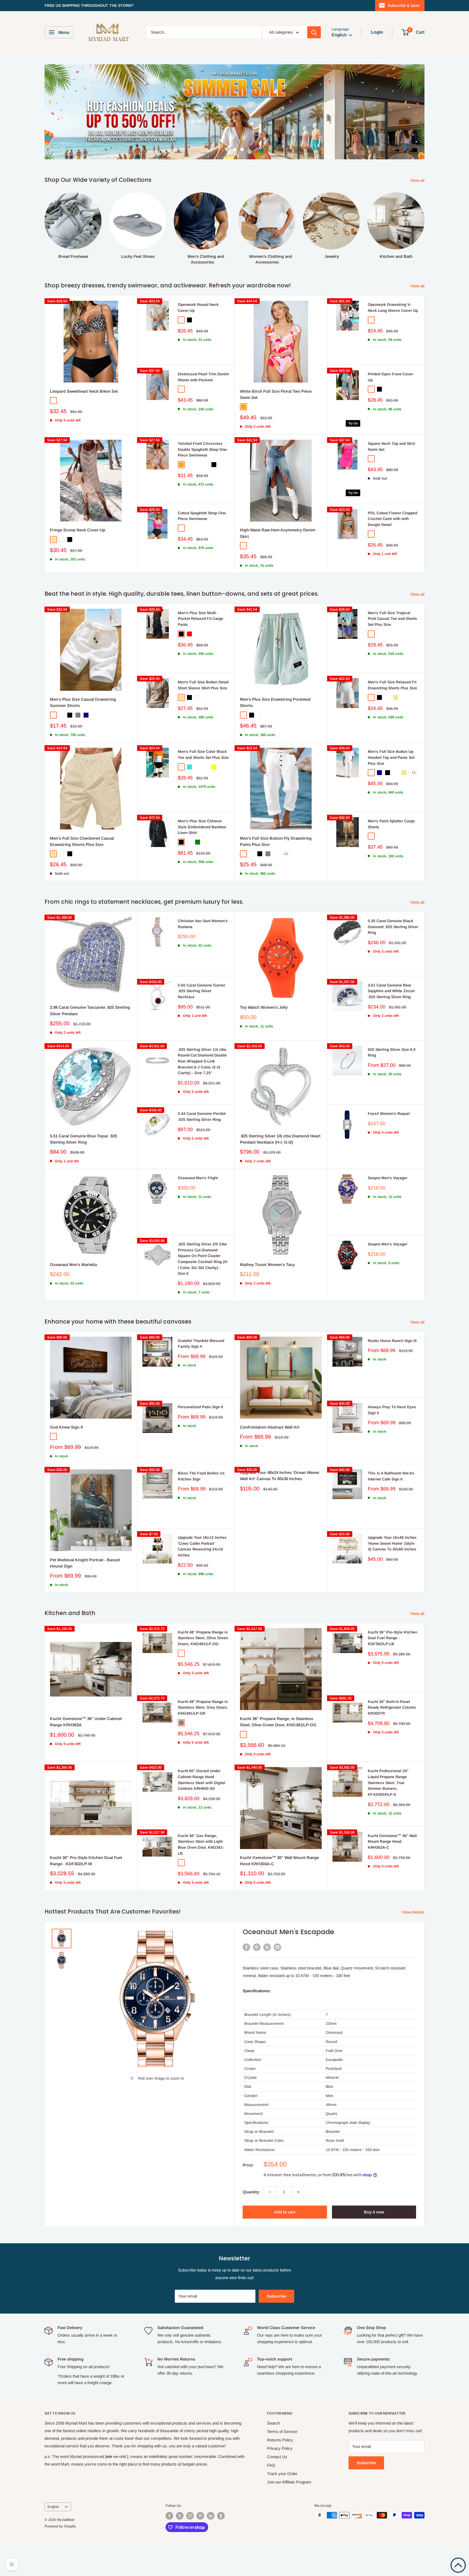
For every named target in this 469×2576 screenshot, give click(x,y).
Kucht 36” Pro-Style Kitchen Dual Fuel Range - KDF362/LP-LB (392, 1668)
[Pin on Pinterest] (257, 1977)
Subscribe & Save (404, 5)
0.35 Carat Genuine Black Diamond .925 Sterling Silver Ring (393, 957)
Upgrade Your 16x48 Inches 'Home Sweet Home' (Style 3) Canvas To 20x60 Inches (392, 1574)
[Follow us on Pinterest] (200, 2546)
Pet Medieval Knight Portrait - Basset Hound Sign (85, 1593)
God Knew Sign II (66, 1457)
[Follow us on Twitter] (180, 2546)
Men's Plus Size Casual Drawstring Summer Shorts (83, 733)
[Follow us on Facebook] (169, 2546)
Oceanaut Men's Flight (198, 1208)
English (53, 2537)
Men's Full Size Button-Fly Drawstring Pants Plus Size (276, 872)
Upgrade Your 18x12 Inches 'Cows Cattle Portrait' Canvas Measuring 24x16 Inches (202, 1577)
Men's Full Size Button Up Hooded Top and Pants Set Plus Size (391, 788)
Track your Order (282, 2504)
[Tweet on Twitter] (267, 1977)
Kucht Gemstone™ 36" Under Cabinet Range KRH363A (86, 1752)
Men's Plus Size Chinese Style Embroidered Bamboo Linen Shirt (202, 857)
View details (414, 1942)
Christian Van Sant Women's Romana (203, 954)
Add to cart (285, 2242)
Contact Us (277, 2487)
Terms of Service (282, 2462)
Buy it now (374, 2242)
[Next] (424, 254)
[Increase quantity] (298, 2222)
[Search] (314, 32)
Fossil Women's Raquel (389, 1144)
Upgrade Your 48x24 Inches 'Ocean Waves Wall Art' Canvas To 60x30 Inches (280, 1506)
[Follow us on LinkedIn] (211, 2546)
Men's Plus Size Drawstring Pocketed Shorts (275, 733)
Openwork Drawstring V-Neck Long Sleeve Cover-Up (393, 338)
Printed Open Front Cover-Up (391, 407)
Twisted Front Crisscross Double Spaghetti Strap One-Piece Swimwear (203, 480)
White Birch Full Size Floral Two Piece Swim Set (276, 425)
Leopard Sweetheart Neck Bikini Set (84, 422)
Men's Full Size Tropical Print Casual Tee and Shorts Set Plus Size (392, 649)
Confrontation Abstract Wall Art (270, 1457)
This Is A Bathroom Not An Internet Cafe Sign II (391, 1506)
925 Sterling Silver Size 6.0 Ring (392, 1083)
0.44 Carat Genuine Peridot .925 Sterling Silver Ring (202, 1147)
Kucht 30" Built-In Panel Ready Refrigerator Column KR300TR (392, 1738)
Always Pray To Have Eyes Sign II (392, 1440)
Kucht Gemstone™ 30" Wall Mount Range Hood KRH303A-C (279, 1891)
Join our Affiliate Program (289, 2512)
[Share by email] (277, 1977)
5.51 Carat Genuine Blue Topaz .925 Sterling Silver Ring (83, 1169)
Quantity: (251, 2222)
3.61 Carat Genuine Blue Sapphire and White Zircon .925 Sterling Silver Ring (391, 1021)
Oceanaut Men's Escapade (288, 1962)
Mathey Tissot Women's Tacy (267, 1295)
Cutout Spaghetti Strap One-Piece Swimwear (202, 546)
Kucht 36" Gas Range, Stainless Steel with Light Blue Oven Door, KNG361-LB (201, 1875)
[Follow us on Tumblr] (221, 2546)
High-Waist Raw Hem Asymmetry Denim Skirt (278, 563)
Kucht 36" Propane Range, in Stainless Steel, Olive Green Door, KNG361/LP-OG (278, 1752)
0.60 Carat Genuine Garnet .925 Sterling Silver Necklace (201, 1021)
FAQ (271, 2496)
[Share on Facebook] (246, 1977)
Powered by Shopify (60, 2557)
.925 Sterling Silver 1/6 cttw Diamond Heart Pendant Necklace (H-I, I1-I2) (280, 1169)
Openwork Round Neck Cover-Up (198, 338)
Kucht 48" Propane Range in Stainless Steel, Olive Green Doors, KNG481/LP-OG (203, 1668)
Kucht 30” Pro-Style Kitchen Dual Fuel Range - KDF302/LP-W (86, 1891)
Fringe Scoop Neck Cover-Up (78, 560)
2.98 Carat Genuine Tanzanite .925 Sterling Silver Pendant (90, 1041)
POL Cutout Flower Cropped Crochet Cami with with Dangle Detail (392, 549)
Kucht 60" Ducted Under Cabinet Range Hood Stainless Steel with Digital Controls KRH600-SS (202, 1810)
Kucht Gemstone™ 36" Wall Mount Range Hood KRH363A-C (392, 1872)
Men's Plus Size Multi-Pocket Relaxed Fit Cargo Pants (200, 649)
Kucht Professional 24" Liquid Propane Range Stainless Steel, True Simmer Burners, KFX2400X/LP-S (388, 1813)
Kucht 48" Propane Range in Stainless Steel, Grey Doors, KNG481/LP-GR (203, 1738)
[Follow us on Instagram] (190, 2546)
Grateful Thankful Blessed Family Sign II (201, 1374)
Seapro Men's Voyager (388, 1208)
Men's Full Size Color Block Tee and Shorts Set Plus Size (203, 785)
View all (418, 211)
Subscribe (276, 2326)
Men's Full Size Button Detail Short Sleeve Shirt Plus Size (203, 715)
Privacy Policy (280, 2479)
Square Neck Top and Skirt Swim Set (391, 477)
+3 (286, 884)
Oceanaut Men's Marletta (73, 1295)
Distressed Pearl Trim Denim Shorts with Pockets (203, 407)
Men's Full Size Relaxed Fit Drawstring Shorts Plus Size (392, 715)
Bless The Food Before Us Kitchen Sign (201, 1506)
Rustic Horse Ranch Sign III (392, 1371)
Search (273, 2453)
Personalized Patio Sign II (200, 1437)
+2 (414, 803)
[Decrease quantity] (270, 2222)
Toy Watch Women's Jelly (264, 1038)
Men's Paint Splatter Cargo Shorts (391, 854)
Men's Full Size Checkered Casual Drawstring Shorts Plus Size (82, 872)
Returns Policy (280, 2470)
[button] (458, 2565)
